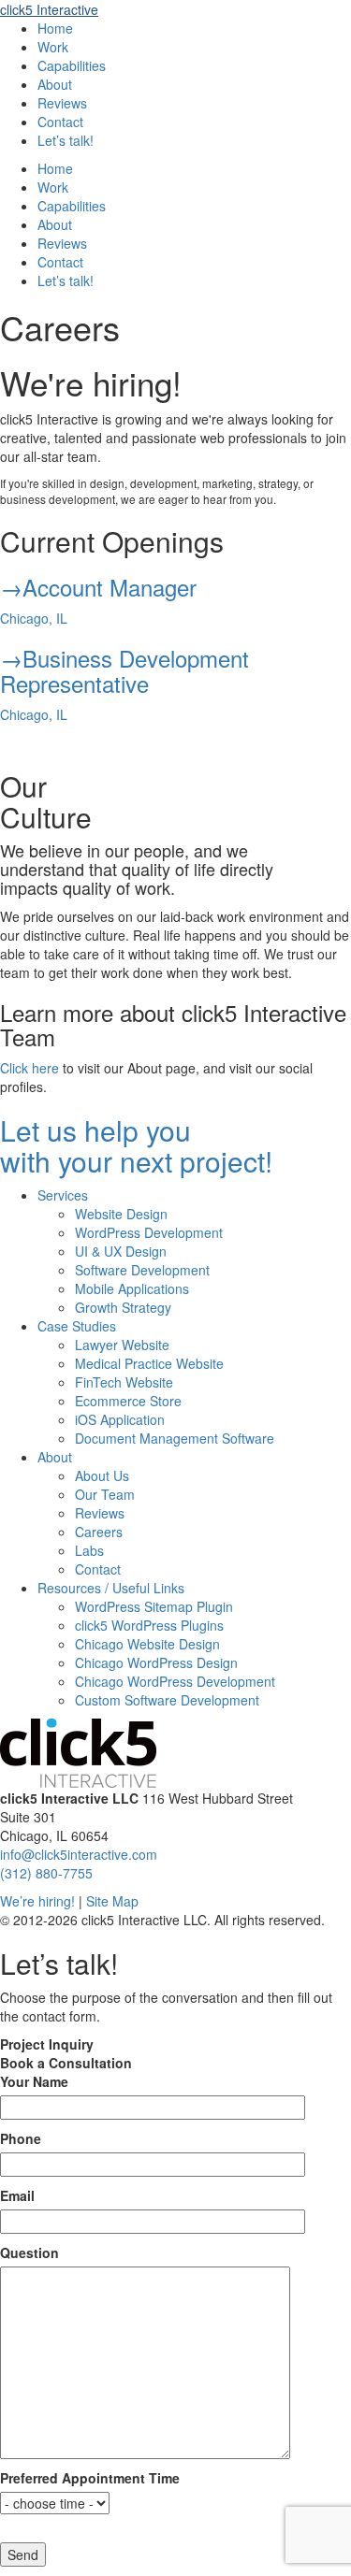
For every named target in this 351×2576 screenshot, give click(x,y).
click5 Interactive (49, 9)
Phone (21, 2138)
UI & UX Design (121, 1251)
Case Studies (77, 1326)
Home (55, 28)
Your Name (34, 2081)
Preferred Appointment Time (90, 2478)
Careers (99, 1532)
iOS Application (120, 1419)
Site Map (112, 1901)
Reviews (62, 103)
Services (63, 1195)
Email (17, 2195)
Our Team (105, 1494)
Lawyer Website (122, 1345)
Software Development (142, 1270)
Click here (29, 1068)
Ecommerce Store (128, 1401)
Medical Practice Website (149, 1363)
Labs (89, 1550)
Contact (60, 122)
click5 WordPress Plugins (149, 1625)
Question (29, 2252)
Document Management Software (175, 1438)
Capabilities (72, 65)
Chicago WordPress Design (156, 1662)
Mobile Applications (132, 1288)
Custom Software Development (167, 1700)
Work (53, 47)
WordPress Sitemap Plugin (154, 1606)
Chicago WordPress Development (175, 1681)
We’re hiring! (37, 1901)
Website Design (121, 1214)
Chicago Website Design (147, 1644)
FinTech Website (124, 1382)
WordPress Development (149, 1232)
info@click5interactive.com (79, 1854)
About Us (102, 1475)
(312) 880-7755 (46, 1873)
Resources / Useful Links (111, 1588)
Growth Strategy (123, 1307)
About (55, 84)
